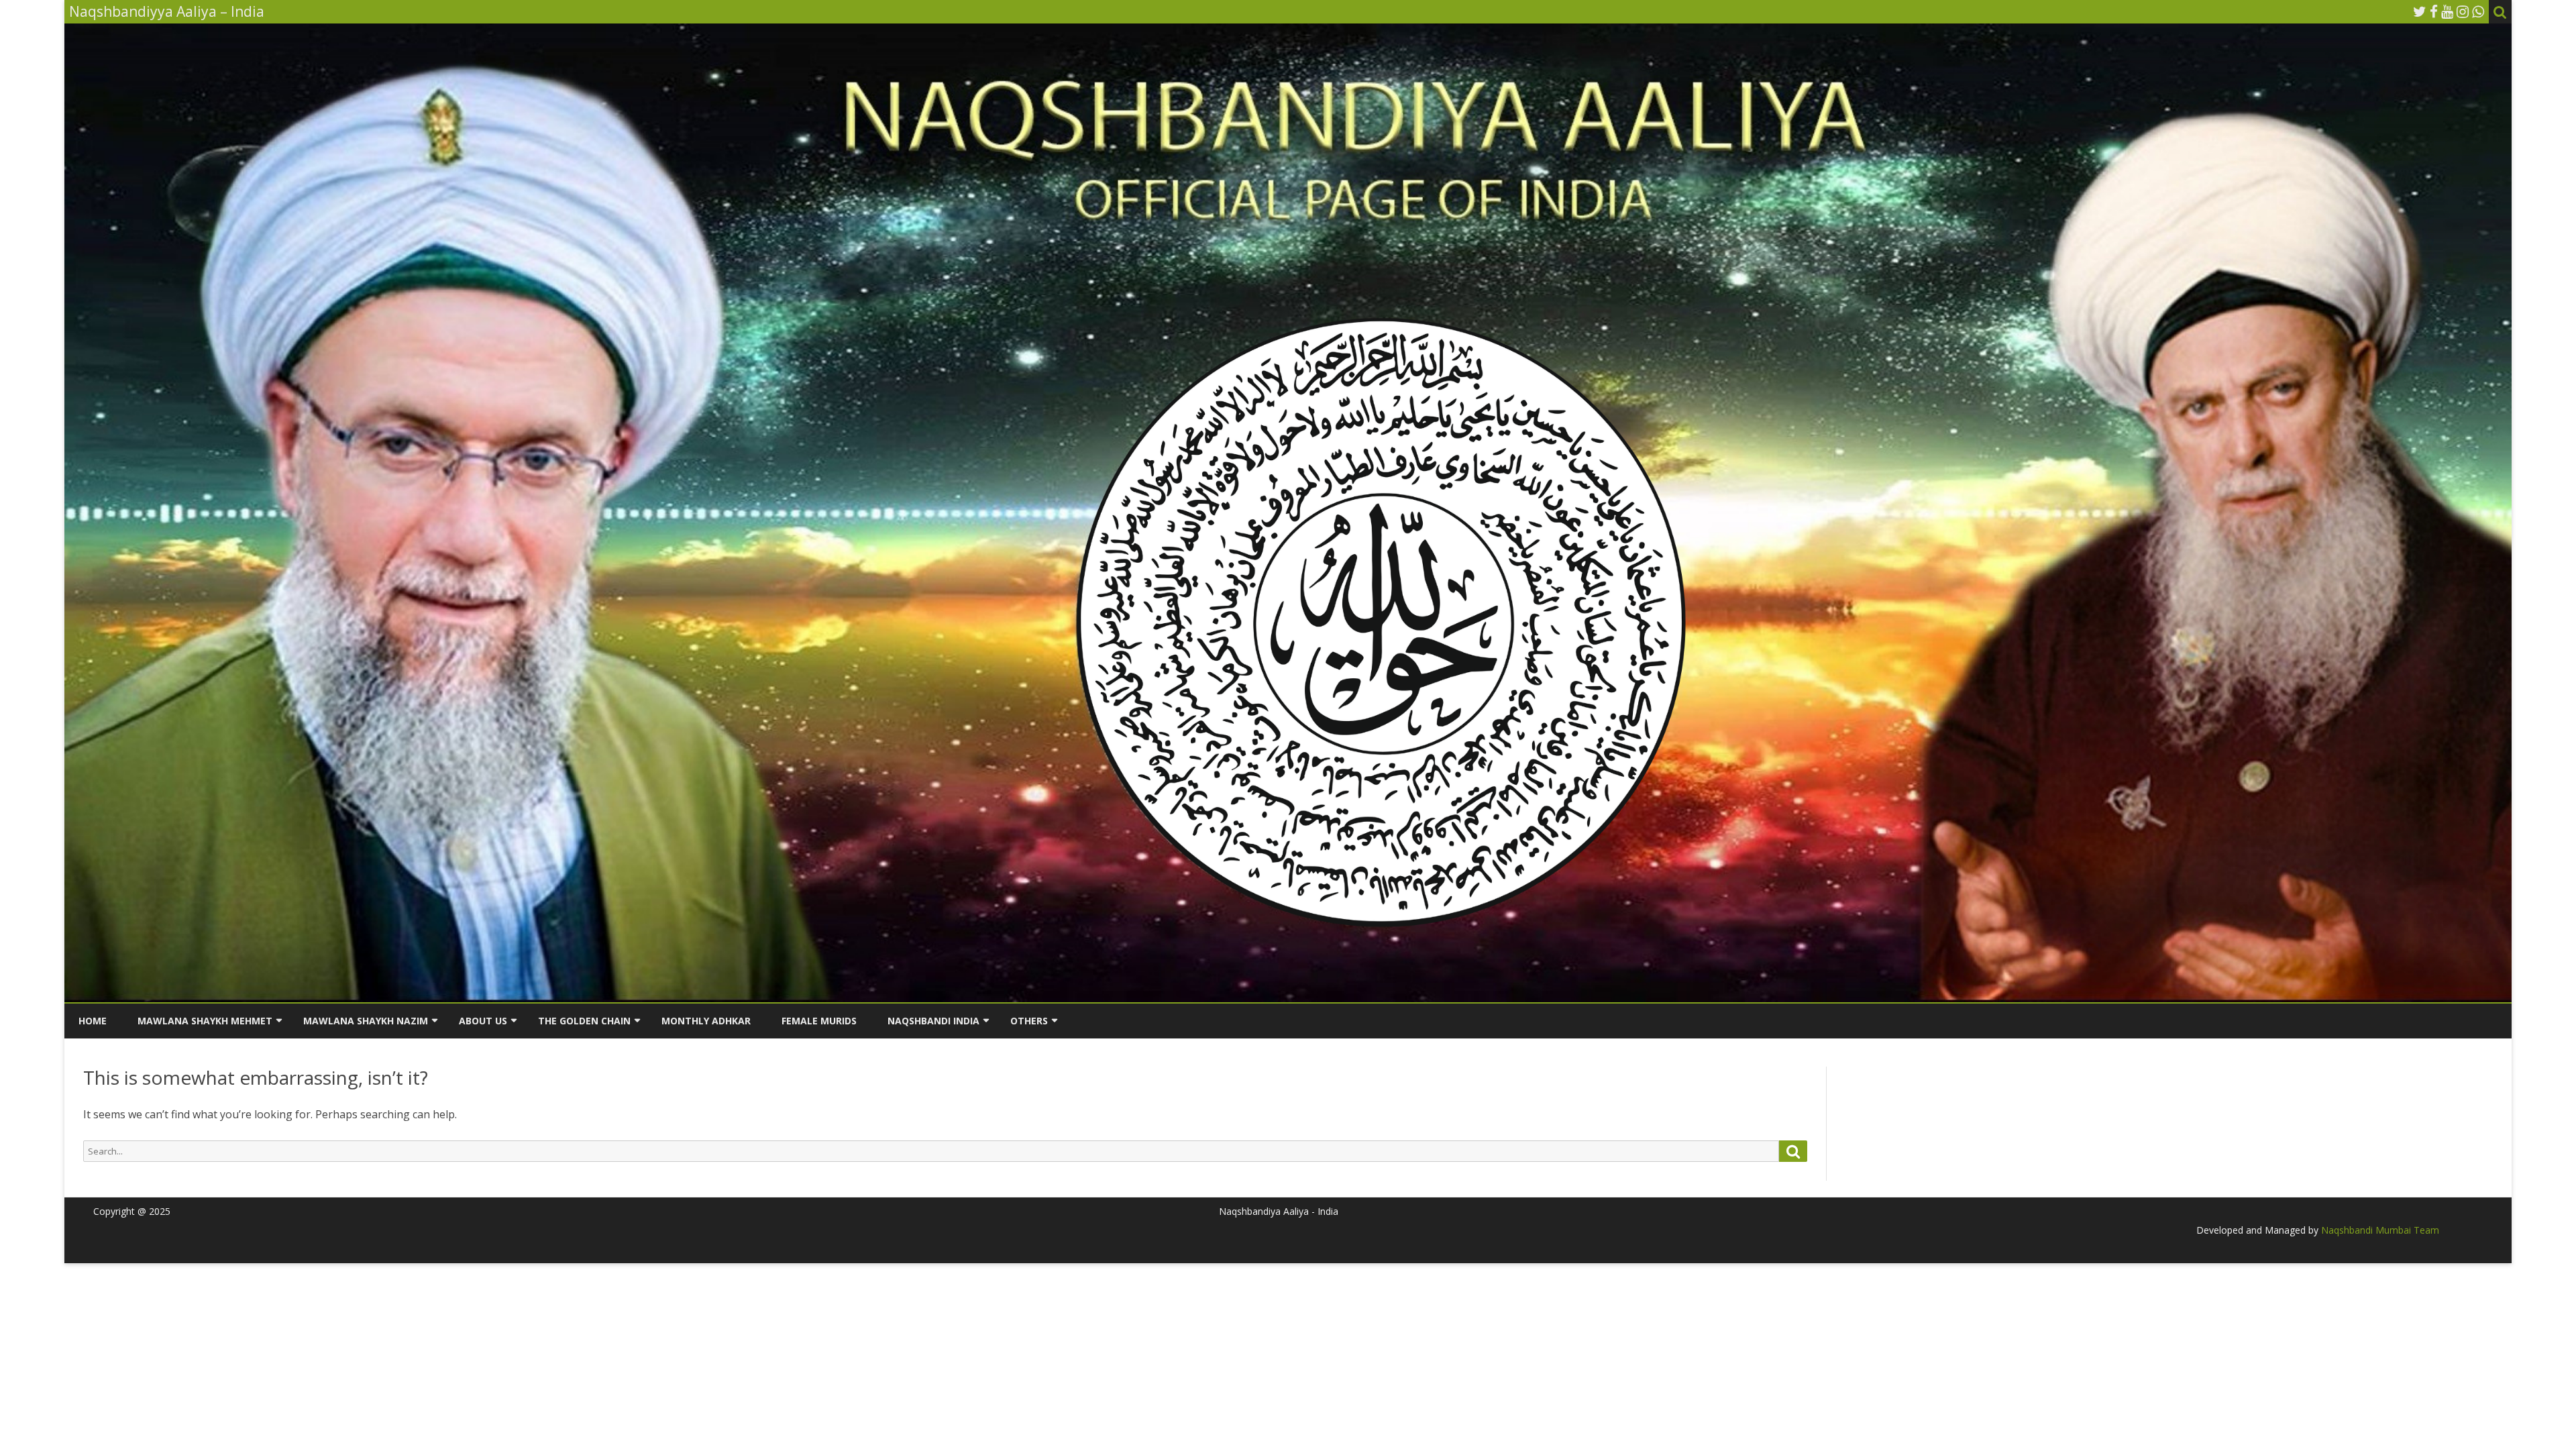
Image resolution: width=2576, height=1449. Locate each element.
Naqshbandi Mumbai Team (2379, 1230)
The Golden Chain (584, 1021)
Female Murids (819, 1021)
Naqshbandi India (933, 1021)
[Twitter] (2420, 11)
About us (483, 1021)
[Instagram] (2463, 11)
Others (1029, 1021)
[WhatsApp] (2478, 11)
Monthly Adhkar (706, 1021)
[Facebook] (2434, 11)
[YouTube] (2447, 11)
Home (93, 1021)
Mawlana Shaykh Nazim (366, 1021)
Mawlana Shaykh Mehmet (205, 1021)
